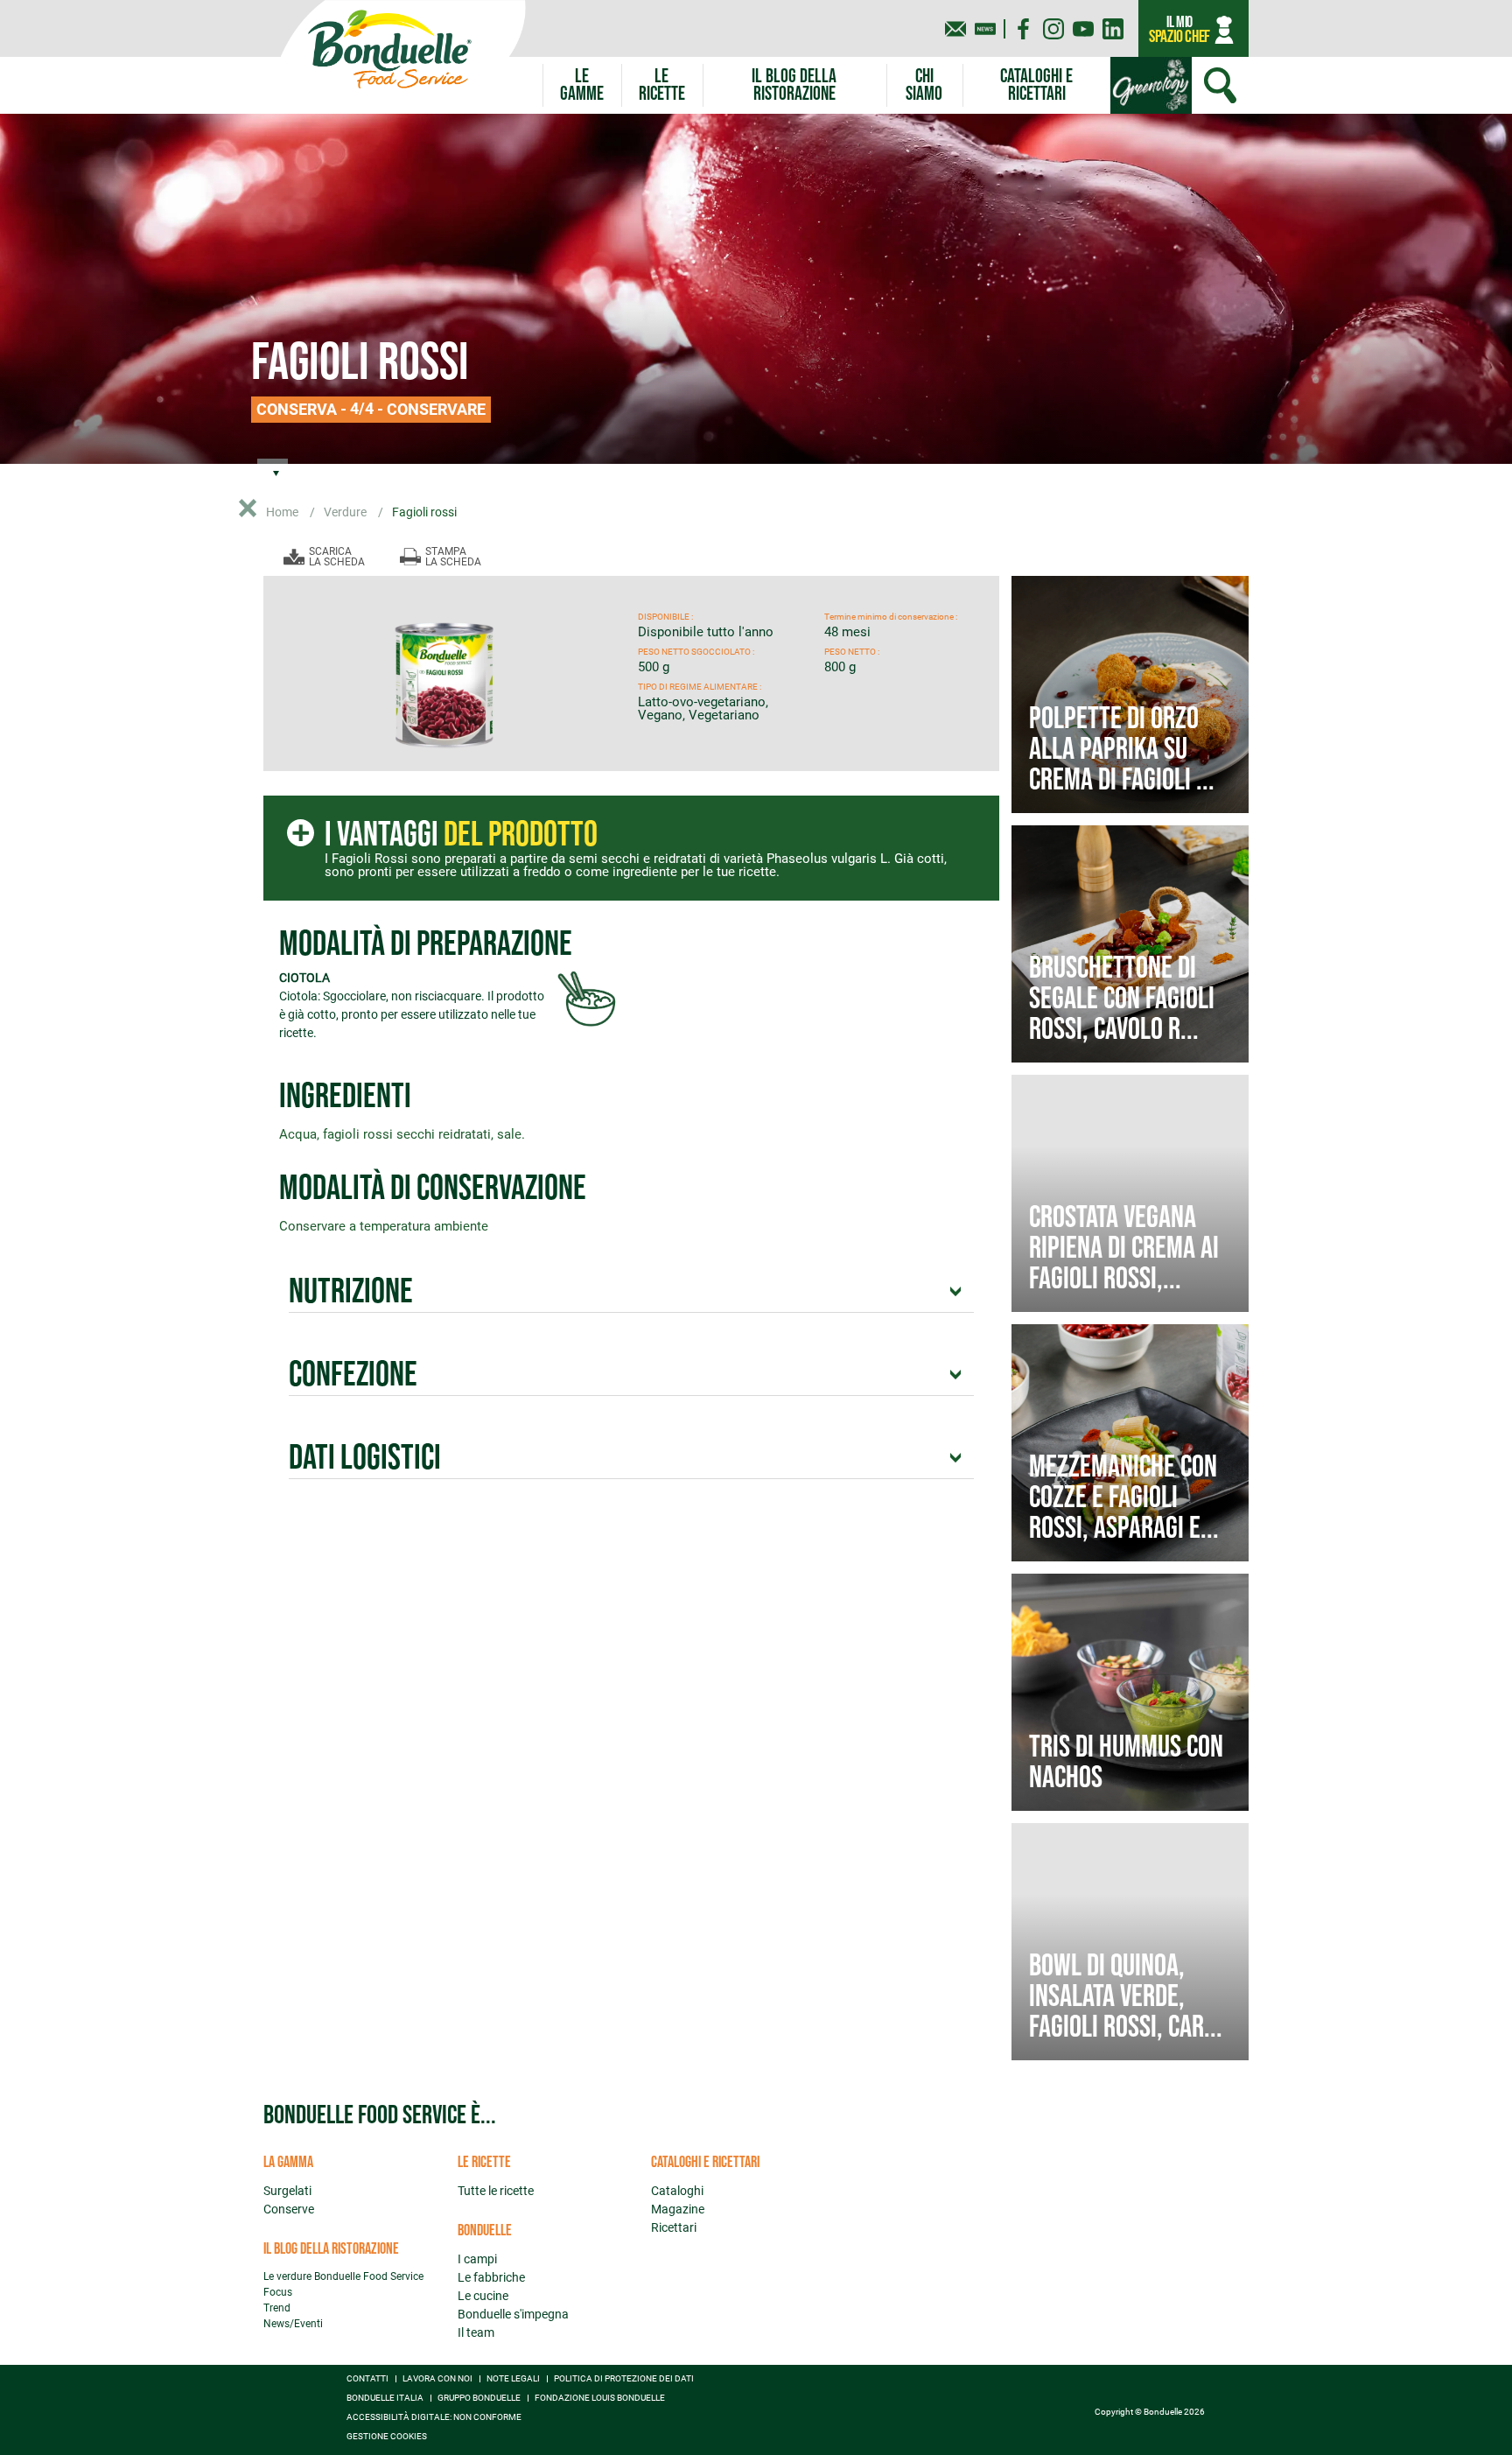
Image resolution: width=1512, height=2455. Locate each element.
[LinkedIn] (1113, 29)
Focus (278, 2292)
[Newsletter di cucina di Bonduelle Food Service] (985, 29)
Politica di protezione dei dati (624, 2379)
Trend (277, 2308)
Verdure (346, 512)
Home (283, 512)
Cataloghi (677, 2191)
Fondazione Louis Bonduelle (600, 2398)
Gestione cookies (387, 2437)
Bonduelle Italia (385, 2398)
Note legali (513, 2379)
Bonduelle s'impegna (513, 2314)
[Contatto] (955, 29)
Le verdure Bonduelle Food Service (343, 2276)
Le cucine (483, 2296)
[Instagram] (1053, 29)
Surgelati (287, 2191)
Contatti (367, 2379)
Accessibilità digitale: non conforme (434, 2417)
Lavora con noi (437, 2379)
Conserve (289, 2209)
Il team (476, 2332)
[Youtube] (1083, 29)
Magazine (678, 2209)
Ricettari (674, 2227)
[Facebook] (1024, 29)
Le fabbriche (491, 2277)
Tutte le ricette (496, 2191)
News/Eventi (293, 2324)
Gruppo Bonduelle (479, 2398)
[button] (582, 85)
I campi (477, 2259)
